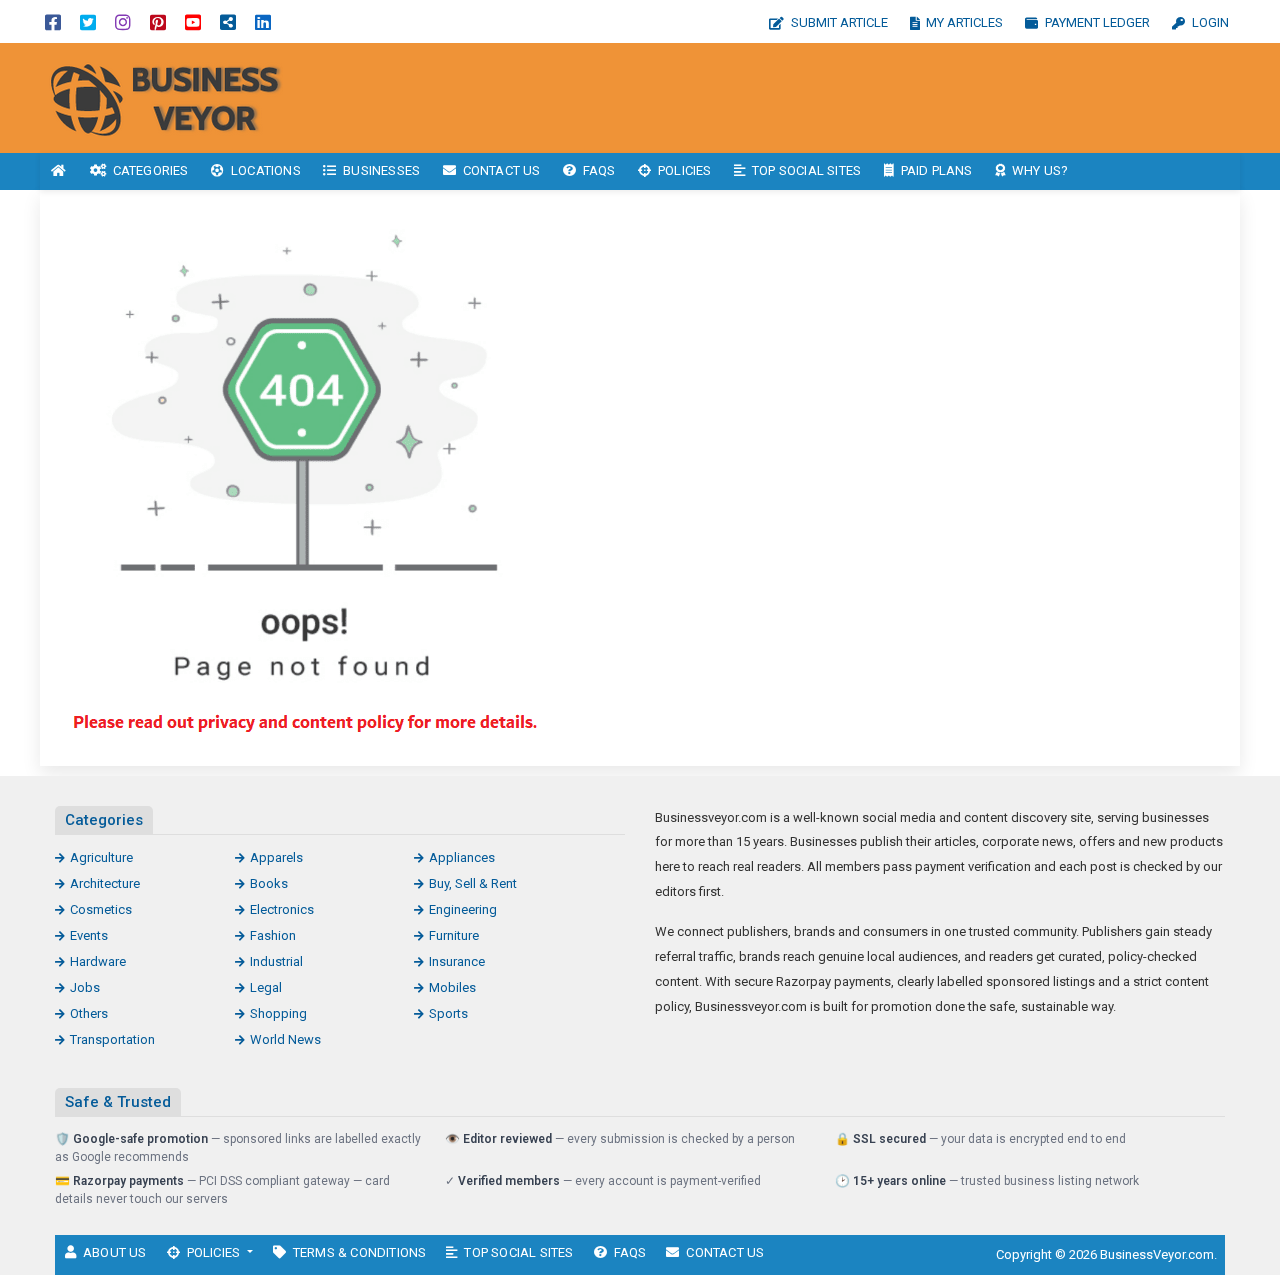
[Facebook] (53, 21)
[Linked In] (263, 21)
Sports (448, 1013)
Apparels (276, 857)
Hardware (98, 961)
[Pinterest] (158, 21)
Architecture (105, 883)
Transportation (112, 1039)
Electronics (282, 909)
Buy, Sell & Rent (473, 883)
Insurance (457, 961)
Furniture (454, 935)
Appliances (462, 857)
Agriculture (101, 857)
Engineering (463, 909)
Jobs (85, 987)
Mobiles (452, 987)
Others (89, 1013)
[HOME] (59, 171)
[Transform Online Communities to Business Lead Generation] (175, 96)
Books (269, 883)
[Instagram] (123, 21)
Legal (266, 987)
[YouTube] (193, 21)
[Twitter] (88, 21)
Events (89, 935)
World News (285, 1039)
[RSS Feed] (228, 21)
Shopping (278, 1013)
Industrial (276, 961)
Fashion (273, 935)
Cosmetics (101, 909)
